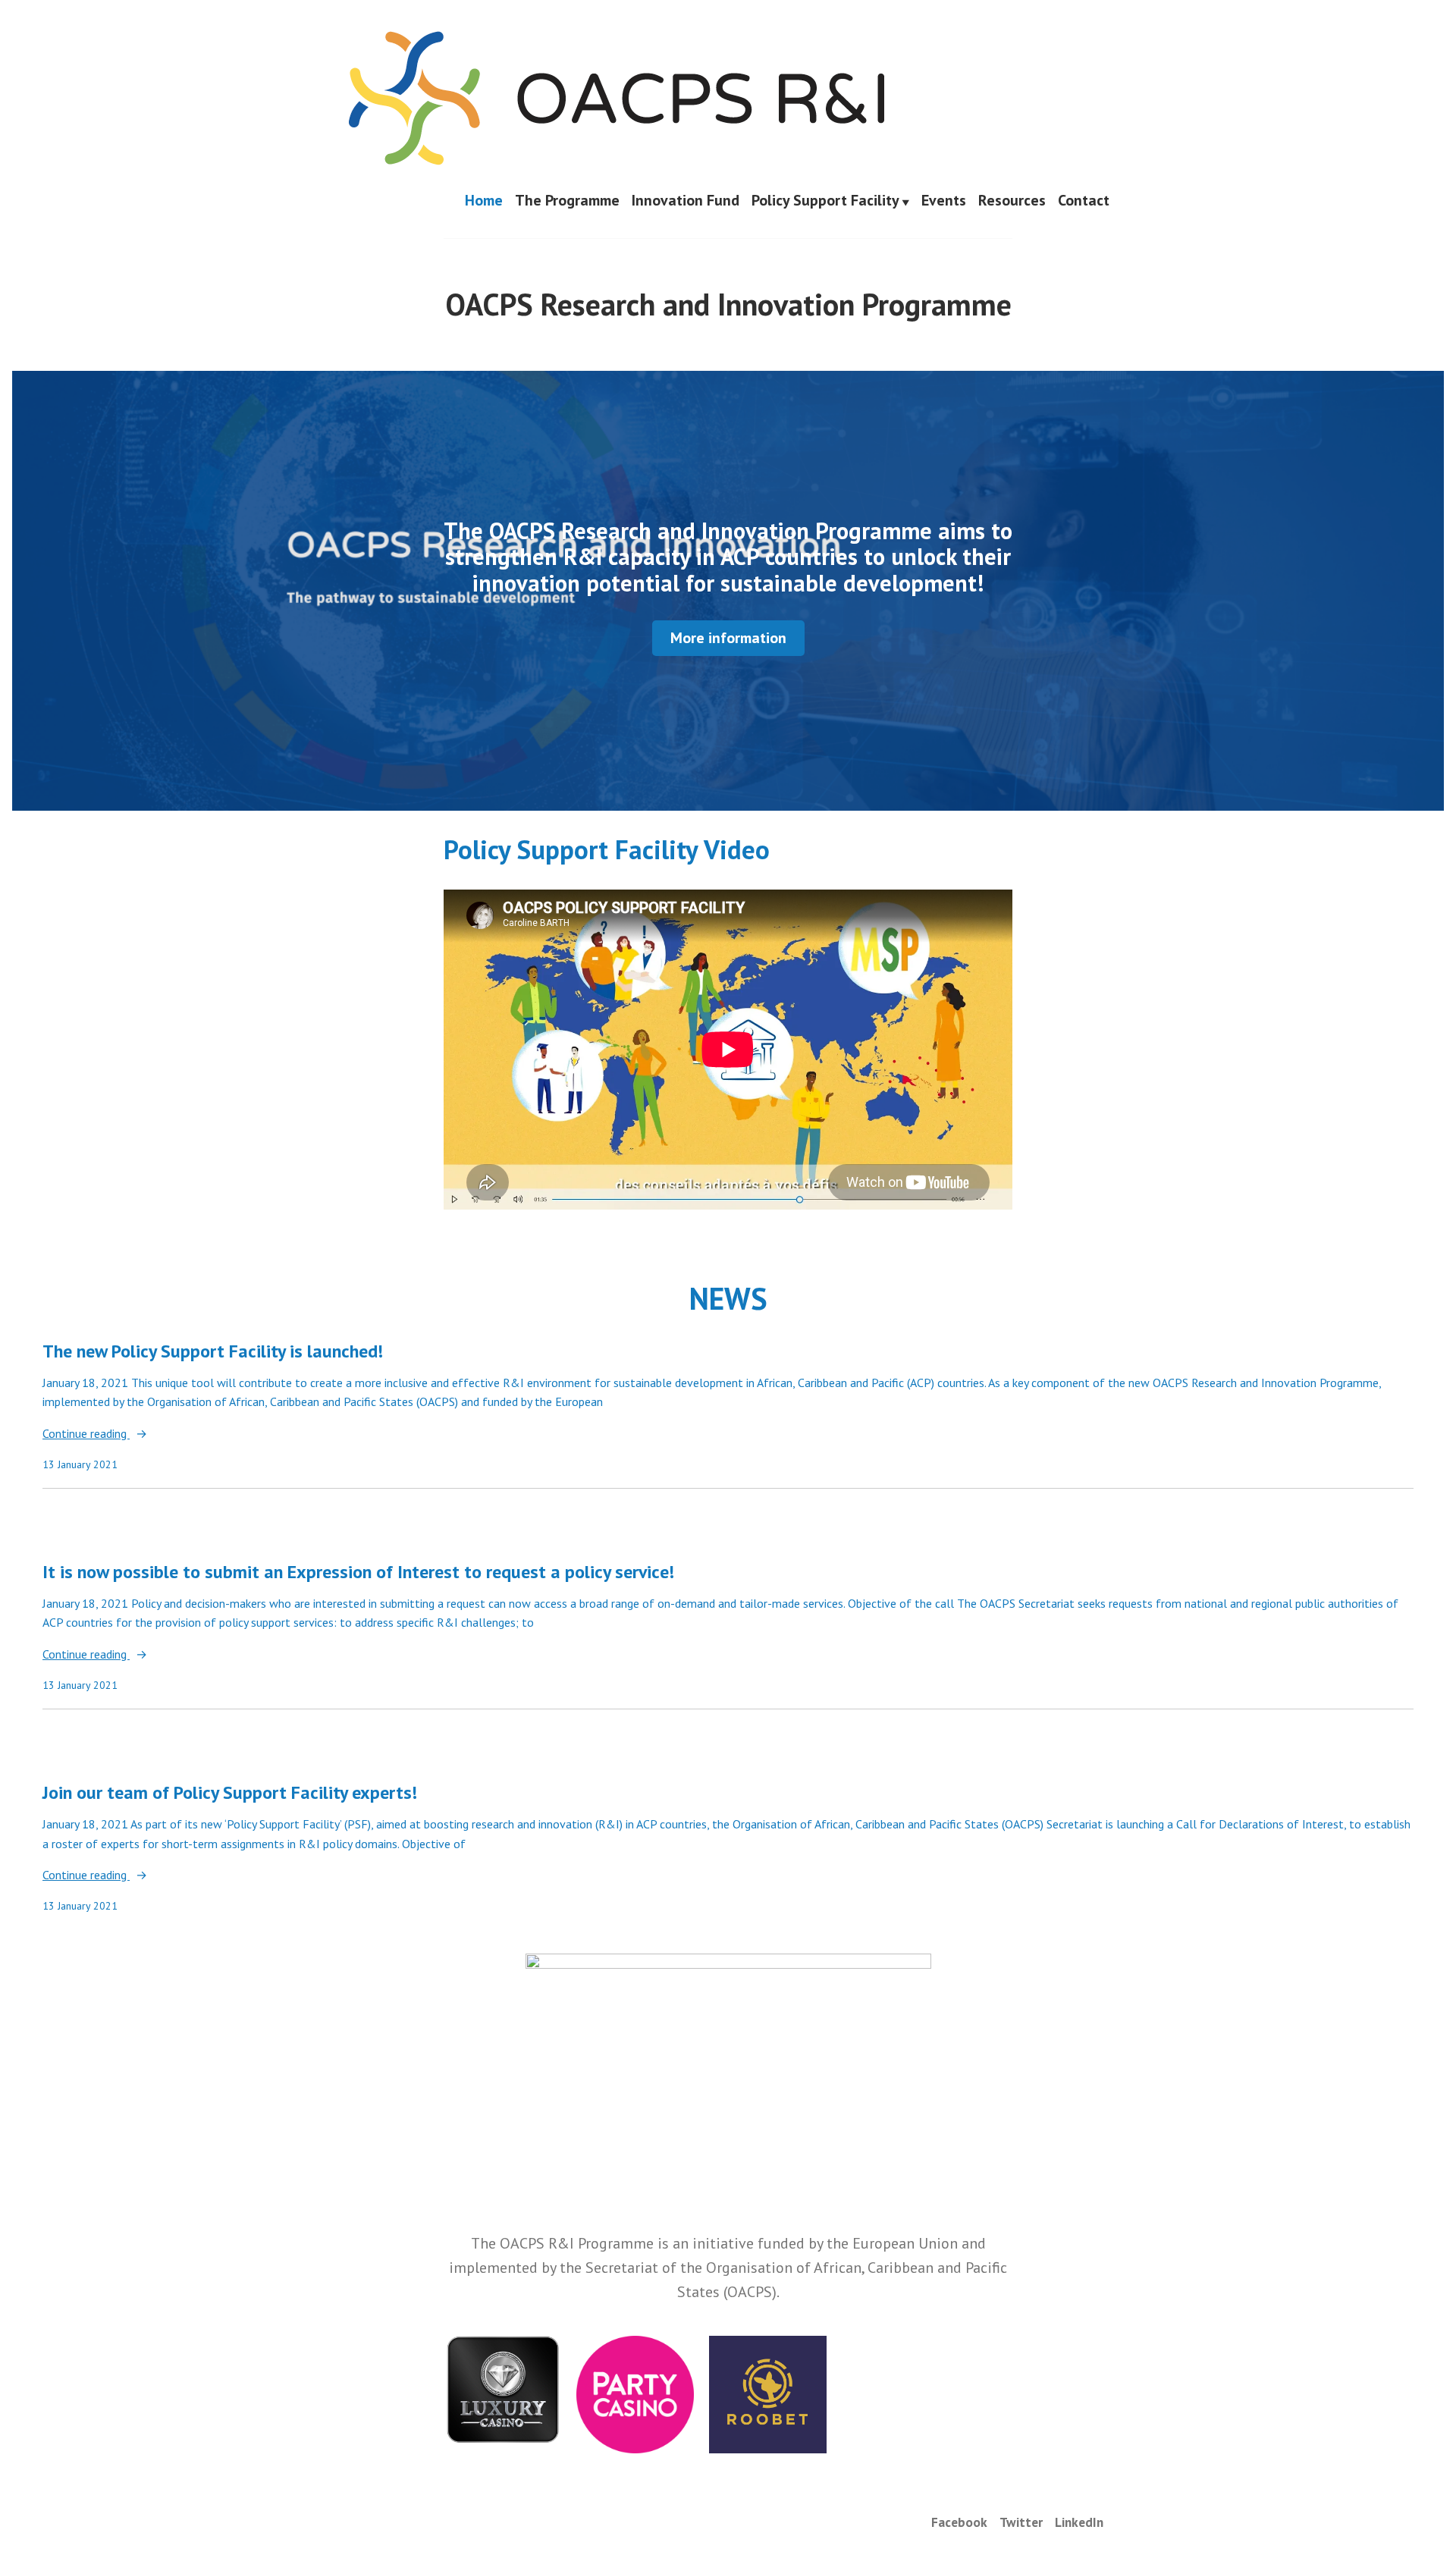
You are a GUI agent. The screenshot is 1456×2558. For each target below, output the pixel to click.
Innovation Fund (686, 201)
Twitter (1021, 2522)
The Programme (567, 201)
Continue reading (86, 1434)
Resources (1012, 201)
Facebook (959, 2522)
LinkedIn (1079, 2522)
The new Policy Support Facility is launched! (213, 1351)
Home (484, 201)
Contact (1084, 201)
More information (728, 638)
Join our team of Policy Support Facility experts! (230, 1792)
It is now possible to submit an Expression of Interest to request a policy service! (358, 1572)
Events (944, 201)
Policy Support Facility (825, 201)
